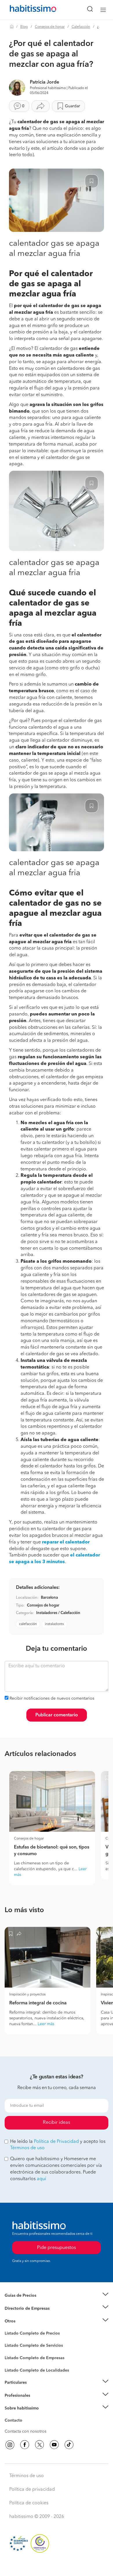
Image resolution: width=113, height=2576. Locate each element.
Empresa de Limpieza (24, 2321)
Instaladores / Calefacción (58, 1613)
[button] (57, 2296)
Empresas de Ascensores (28, 2315)
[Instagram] (10, 2445)
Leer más (46, 2024)
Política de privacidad (32, 2490)
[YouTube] (54, 2445)
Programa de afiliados (25, 2427)
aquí (41, 2179)
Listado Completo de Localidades (37, 2370)
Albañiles (13, 2362)
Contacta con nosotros (25, 2431)
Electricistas (15, 2356)
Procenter (13, 2346)
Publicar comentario (57, 1715)
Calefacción (81, 27)
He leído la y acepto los (58, 2145)
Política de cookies (29, 2503)
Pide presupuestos (57, 2566)
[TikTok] (69, 2445)
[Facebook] (25, 2445)
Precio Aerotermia (21, 2308)
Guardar (72, 106)
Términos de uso (27, 2148)
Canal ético (15, 2421)
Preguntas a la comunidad (29, 2334)
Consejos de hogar (50, 27)
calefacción (28, 1624)
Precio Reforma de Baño (27, 2302)
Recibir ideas (57, 2123)
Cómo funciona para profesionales (37, 2403)
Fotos (10, 2340)
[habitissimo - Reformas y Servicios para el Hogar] (26, 10)
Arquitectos (15, 2368)
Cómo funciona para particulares (35, 2390)
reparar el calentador (66, 1542)
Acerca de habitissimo (25, 2416)
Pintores (12, 2350)
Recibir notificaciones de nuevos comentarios (52, 1698)
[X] (39, 2445)
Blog (24, 27)
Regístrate (14, 2396)
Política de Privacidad (56, 2142)
